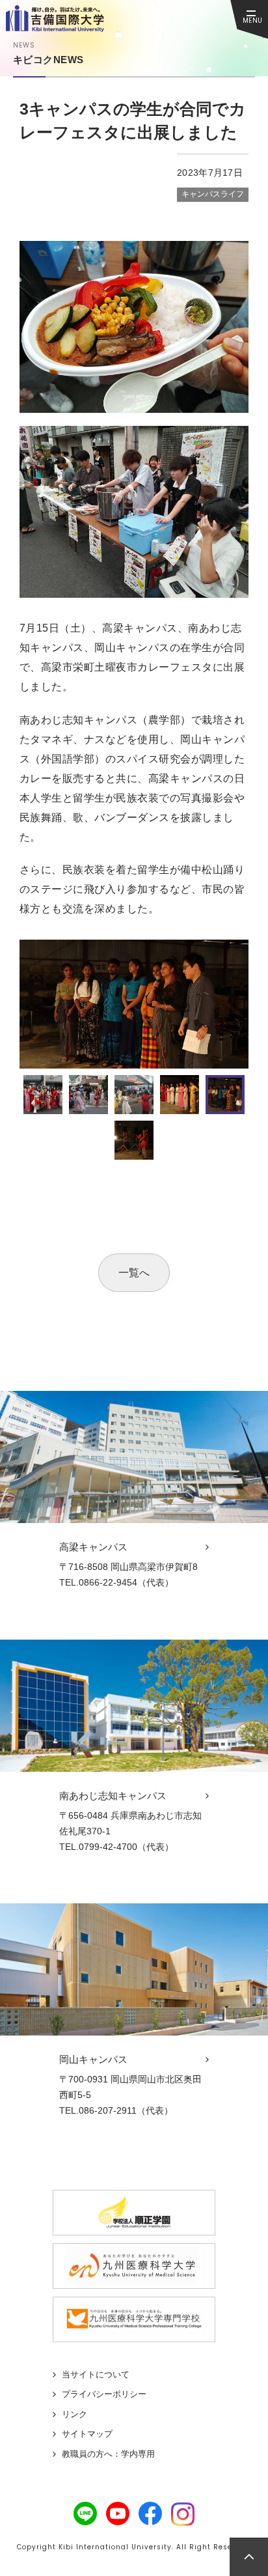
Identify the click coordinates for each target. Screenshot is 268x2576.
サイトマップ (87, 2434)
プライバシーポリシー (104, 2394)
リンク (74, 2414)
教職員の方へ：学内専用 (108, 2454)
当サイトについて (96, 2374)
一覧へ (134, 1273)
